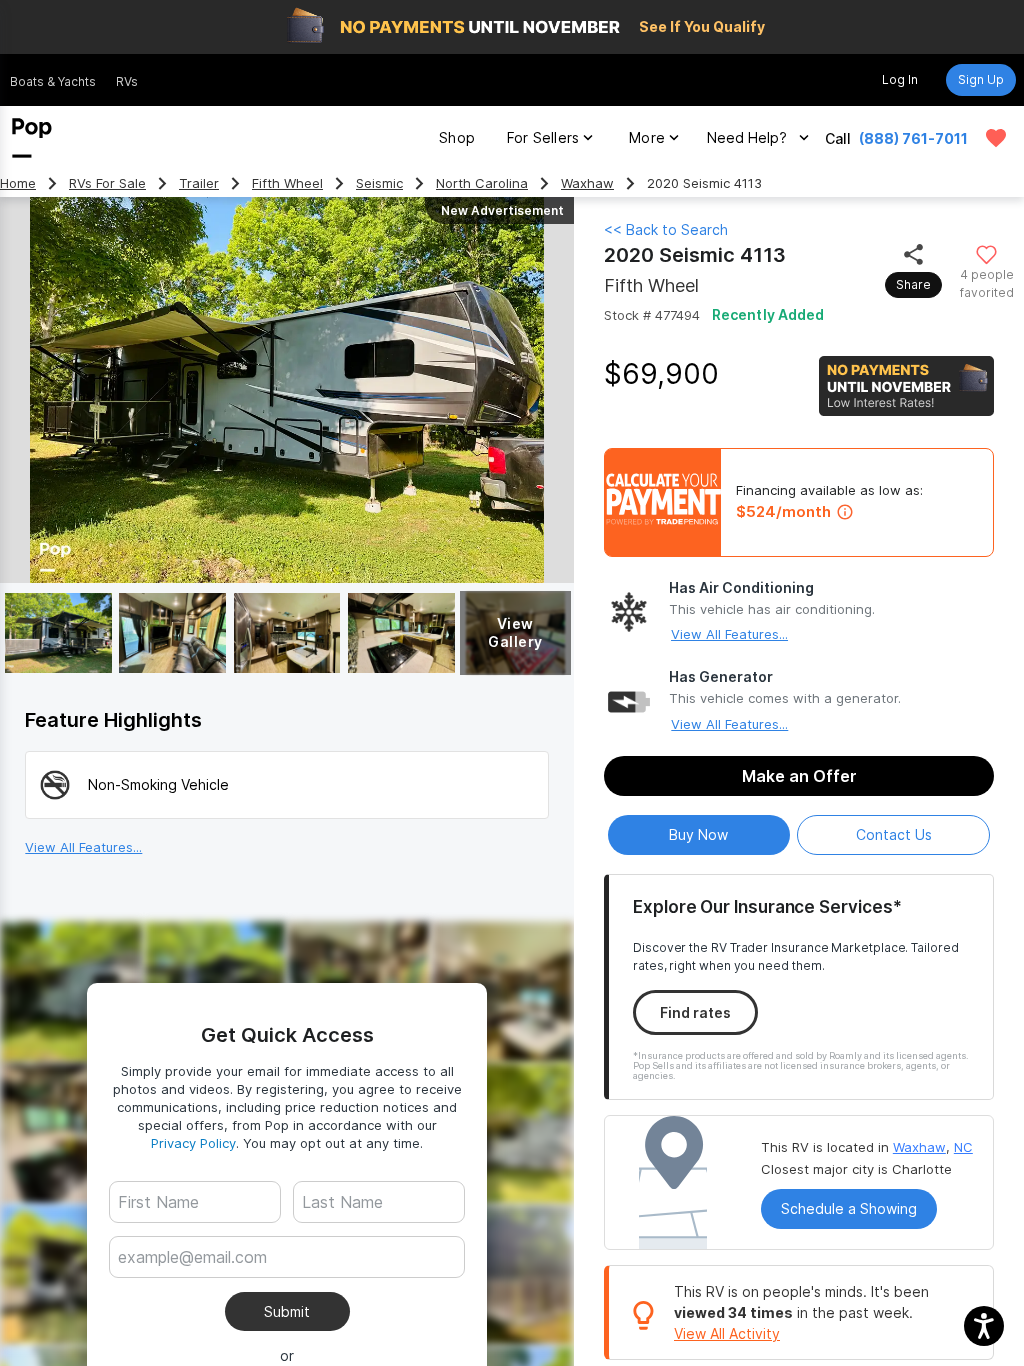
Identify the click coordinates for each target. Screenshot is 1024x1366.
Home (18, 183)
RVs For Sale (107, 183)
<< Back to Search (666, 229)
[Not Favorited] (986, 253)
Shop (457, 137)
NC (963, 1147)
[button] (984, 1326)
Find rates (695, 1012)
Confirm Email (197, 1287)
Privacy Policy (193, 1143)
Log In (900, 79)
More (647, 137)
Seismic (379, 183)
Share (913, 284)
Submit (287, 1311)
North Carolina (482, 183)
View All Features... (729, 634)
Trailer (199, 183)
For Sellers (543, 137)
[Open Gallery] (58, 633)
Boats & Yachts (53, 81)
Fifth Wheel (287, 183)
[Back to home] (32, 138)
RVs (127, 81)
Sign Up (981, 79)
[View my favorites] (996, 138)
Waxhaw (587, 183)
